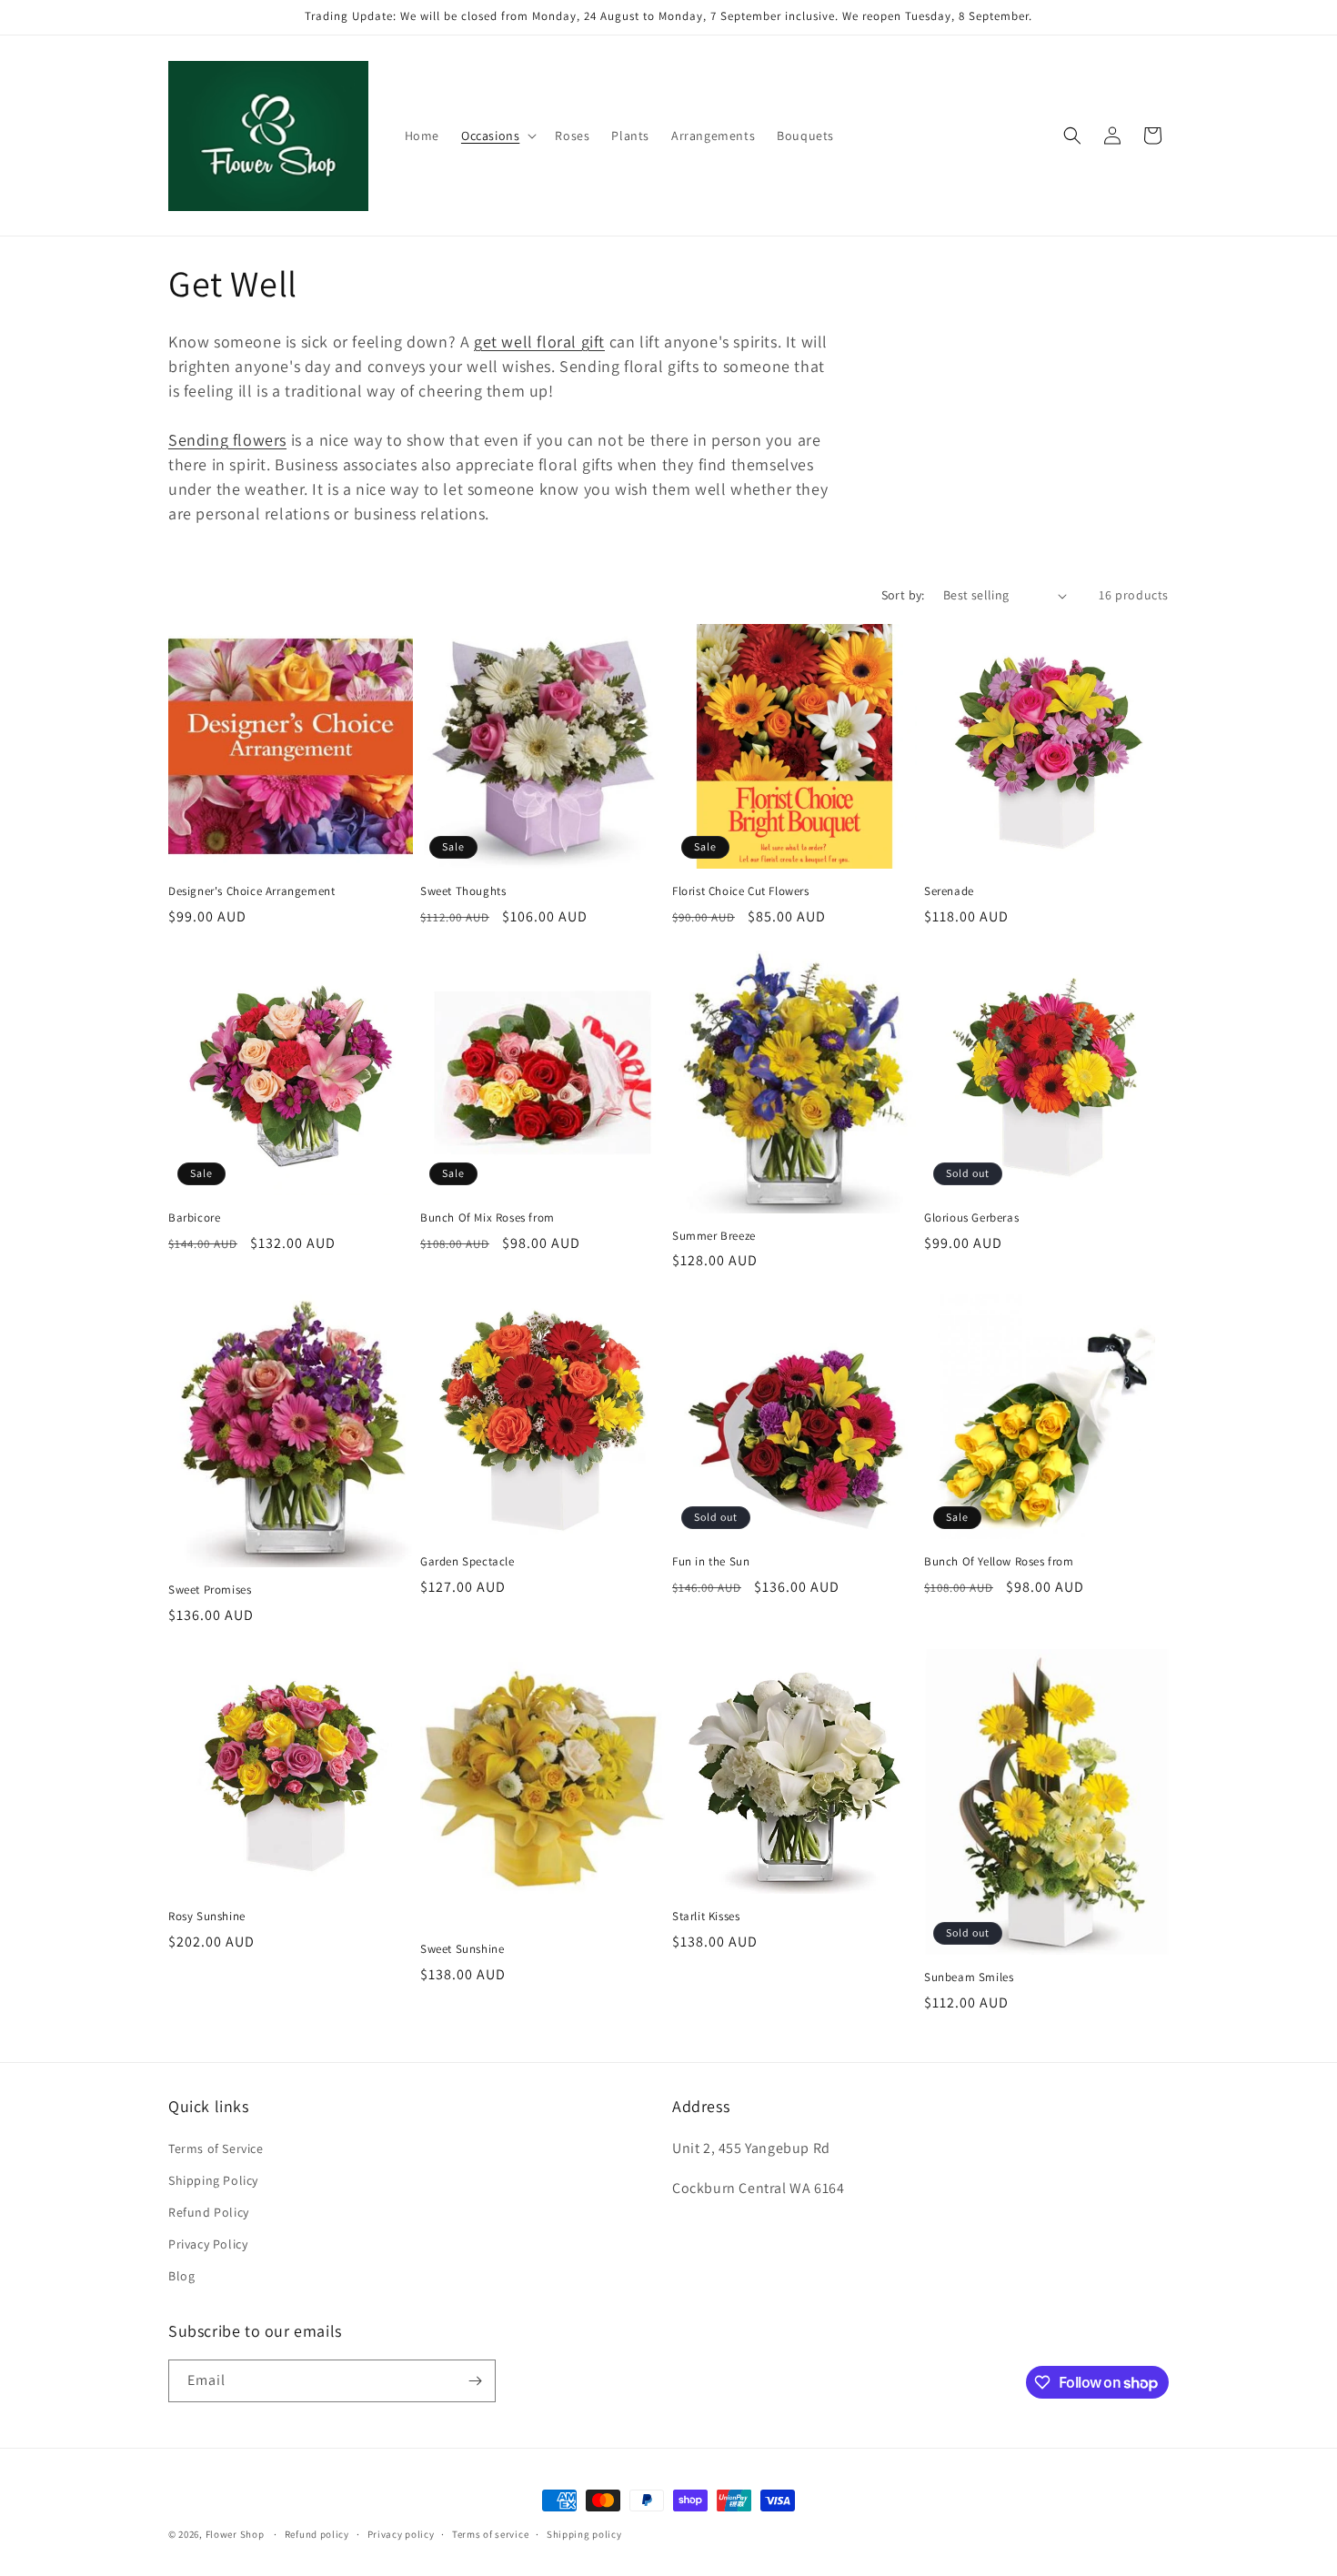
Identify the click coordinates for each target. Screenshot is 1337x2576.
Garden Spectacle (467, 1562)
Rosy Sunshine (207, 1917)
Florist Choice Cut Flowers (741, 891)
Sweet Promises (210, 1590)
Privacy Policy (208, 2244)
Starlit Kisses (706, 1917)
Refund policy (317, 2534)
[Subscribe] (475, 2381)
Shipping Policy (213, 2180)
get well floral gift (539, 342)
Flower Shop (235, 2534)
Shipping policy (584, 2534)
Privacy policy (401, 2534)
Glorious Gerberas (971, 1218)
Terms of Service (216, 2148)
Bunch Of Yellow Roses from (999, 1562)
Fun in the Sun (711, 1562)
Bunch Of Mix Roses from (488, 1218)
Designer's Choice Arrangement (251, 891)
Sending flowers (227, 440)
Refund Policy (209, 2212)
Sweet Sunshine (462, 1949)
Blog (181, 2276)
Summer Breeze (714, 1236)
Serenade (949, 891)
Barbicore (194, 1218)
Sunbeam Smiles (969, 1977)
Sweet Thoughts (463, 891)
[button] (497, 136)
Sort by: (903, 595)
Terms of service (490, 2534)
